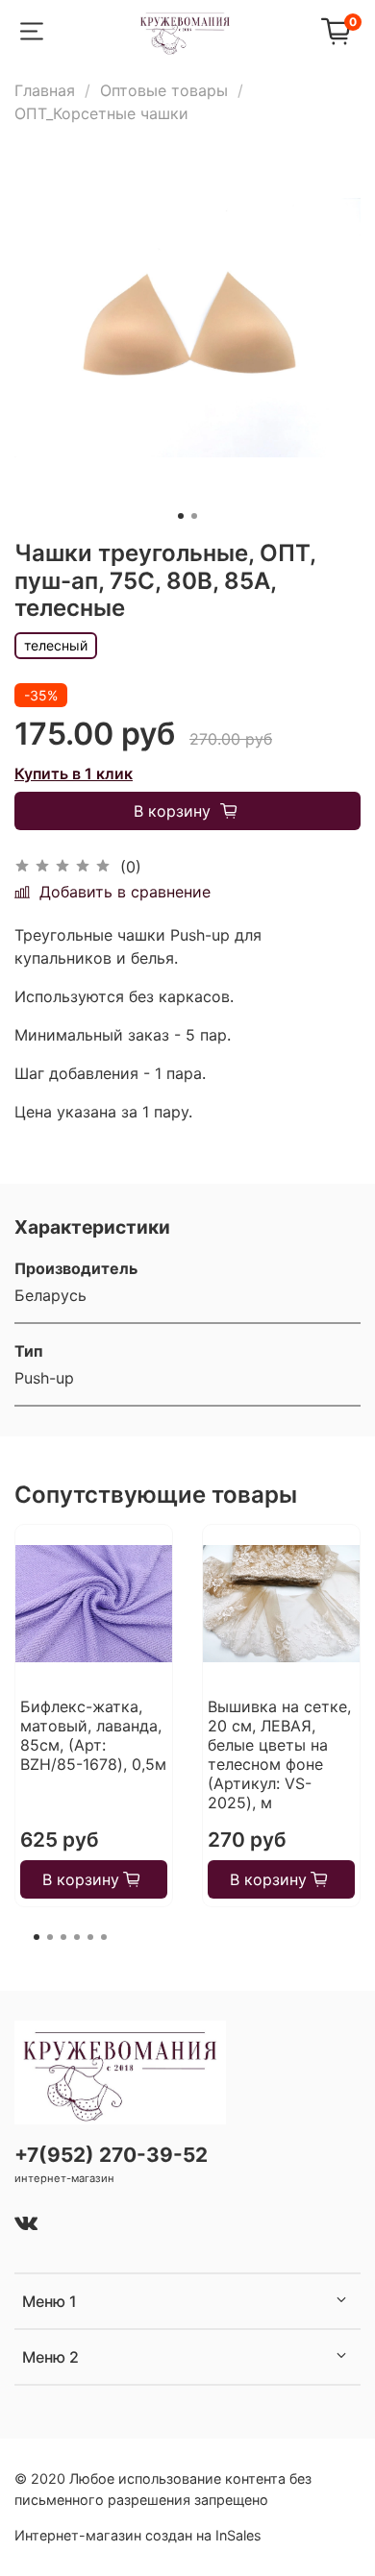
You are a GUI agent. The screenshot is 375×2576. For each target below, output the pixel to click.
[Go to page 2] (50, 1937)
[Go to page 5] (90, 1937)
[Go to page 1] (37, 1937)
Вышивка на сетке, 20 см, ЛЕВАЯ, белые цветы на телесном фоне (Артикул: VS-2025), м (279, 1754)
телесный (56, 645)
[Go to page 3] (63, 1937)
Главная (45, 90)
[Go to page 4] (77, 1937)
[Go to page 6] (104, 1937)
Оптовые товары (164, 90)
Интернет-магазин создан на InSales (138, 2535)
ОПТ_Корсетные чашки (101, 113)
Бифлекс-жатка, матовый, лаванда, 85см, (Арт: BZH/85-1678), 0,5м (93, 1735)
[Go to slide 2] (194, 516)
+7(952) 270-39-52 (111, 2155)
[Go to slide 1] (181, 516)
